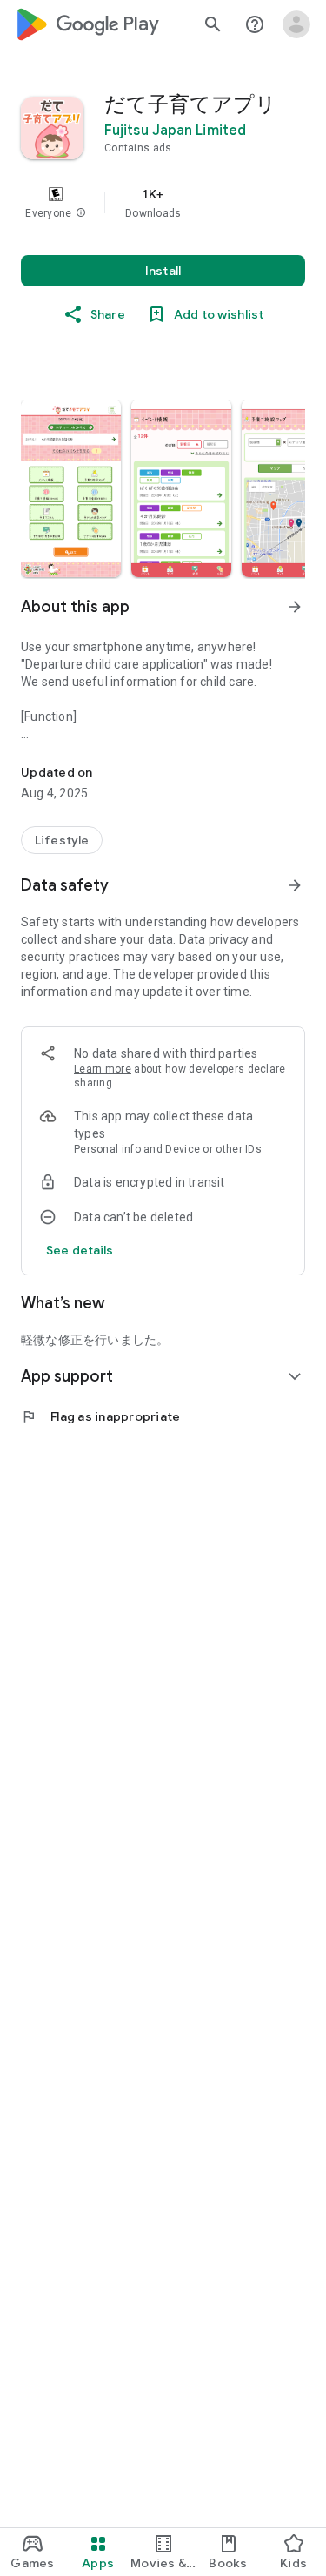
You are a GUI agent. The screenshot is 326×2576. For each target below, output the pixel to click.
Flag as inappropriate (100, 1416)
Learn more (103, 1069)
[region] (163, 203)
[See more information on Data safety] (295, 885)
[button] (81, 213)
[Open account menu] (296, 24)
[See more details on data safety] (80, 1250)
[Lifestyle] (62, 840)
